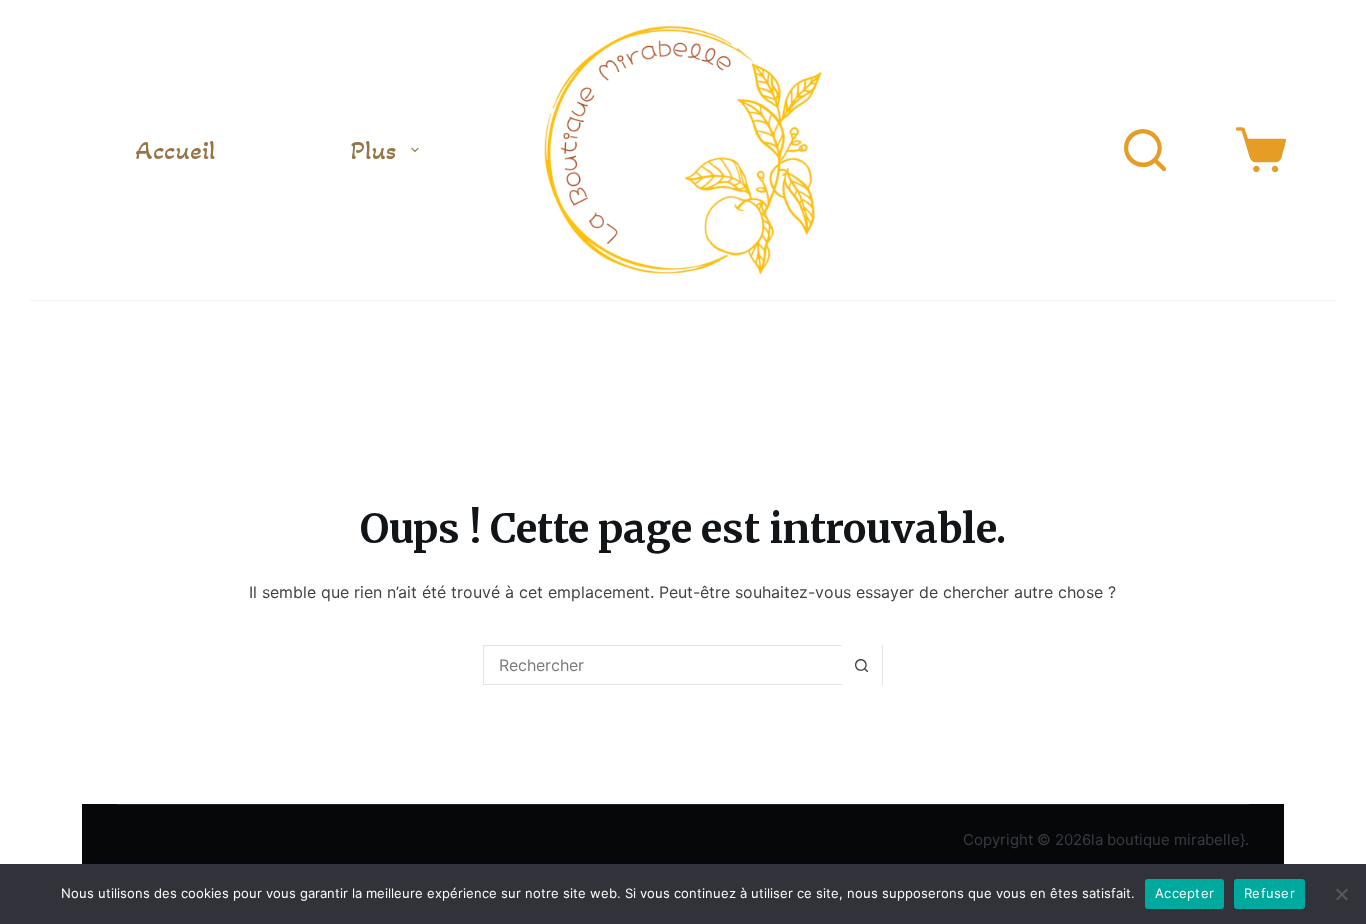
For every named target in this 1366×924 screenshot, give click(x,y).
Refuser (1269, 893)
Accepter (1184, 893)
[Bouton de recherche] (862, 665)
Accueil (175, 150)
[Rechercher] (1145, 150)
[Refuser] (1341, 894)
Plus (373, 150)
